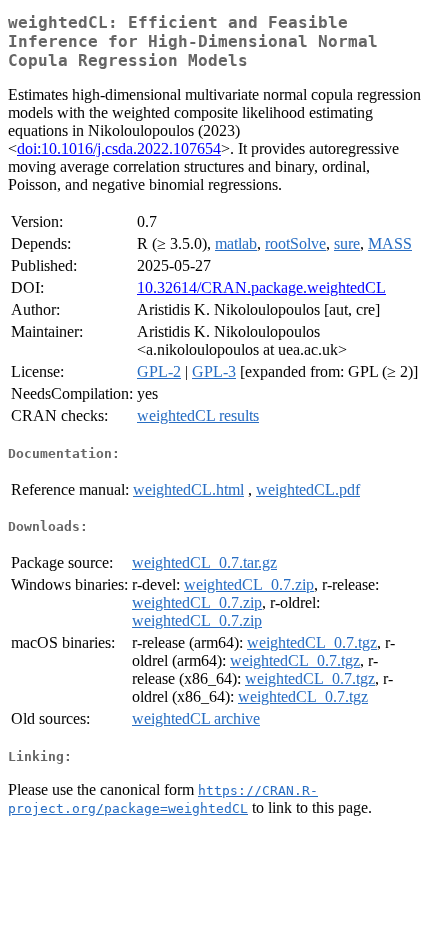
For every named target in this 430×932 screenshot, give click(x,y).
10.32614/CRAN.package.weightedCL (261, 287)
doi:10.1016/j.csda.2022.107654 (119, 148)
